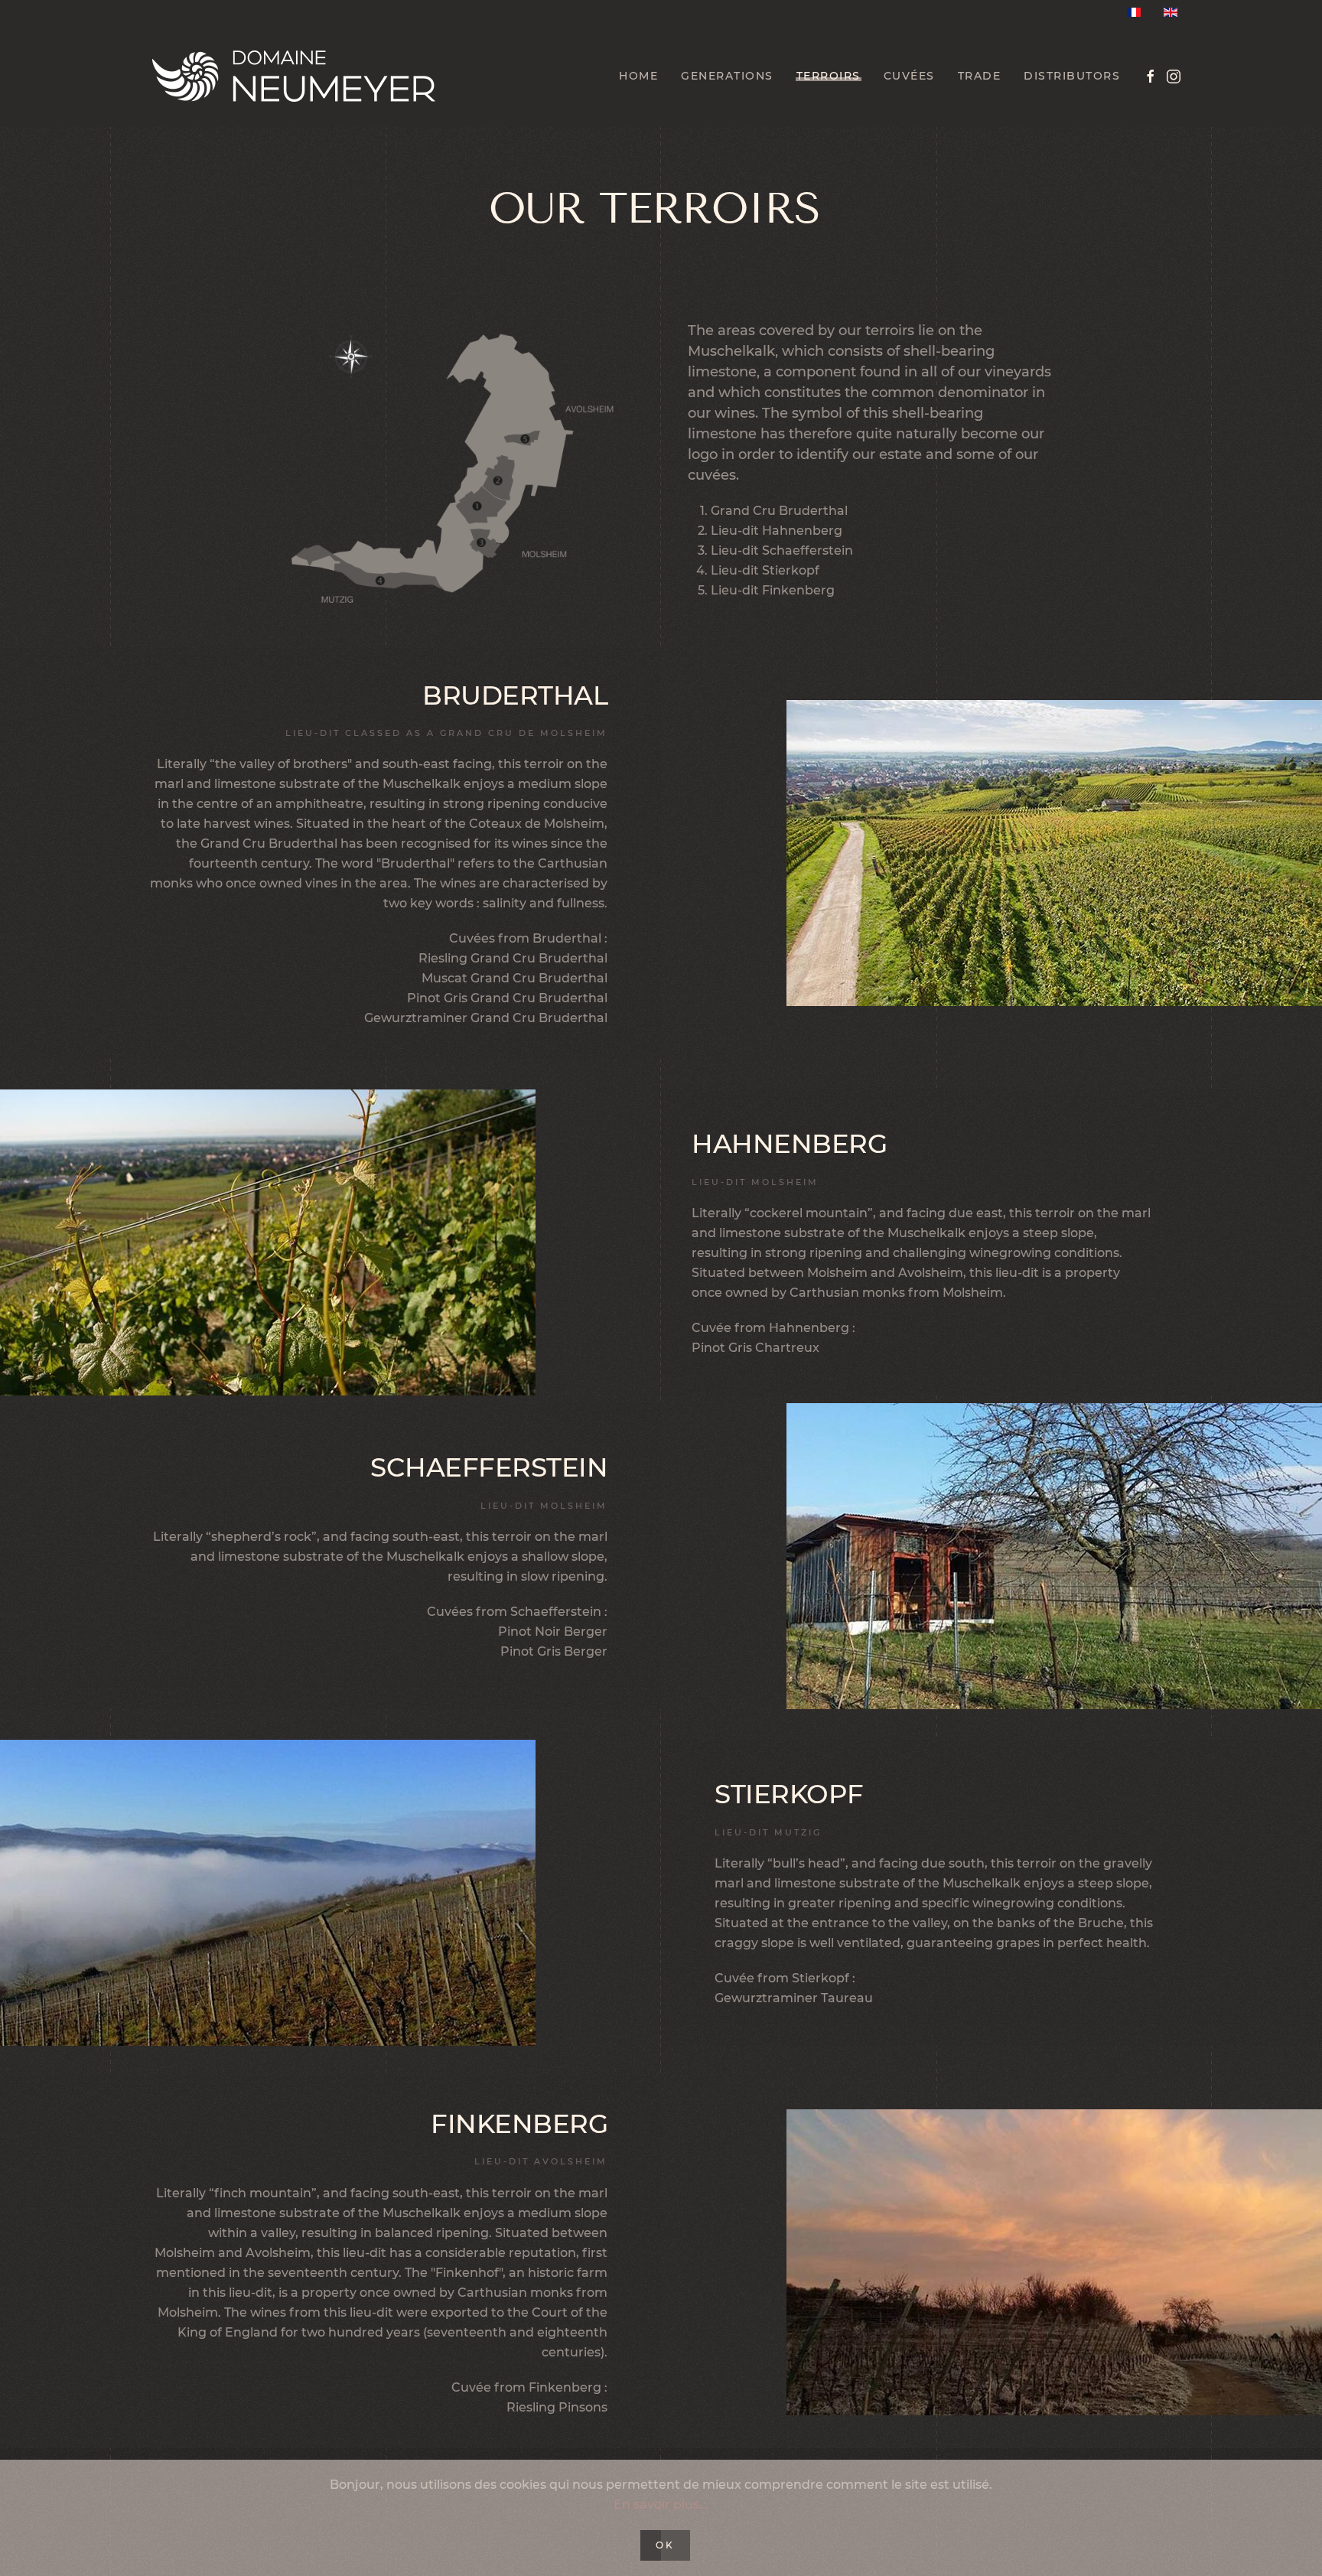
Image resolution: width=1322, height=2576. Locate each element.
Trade (980, 76)
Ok (665, 2545)
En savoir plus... (661, 2504)
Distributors (1072, 76)
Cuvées (909, 76)
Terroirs (829, 76)
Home (638, 76)
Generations (727, 76)
